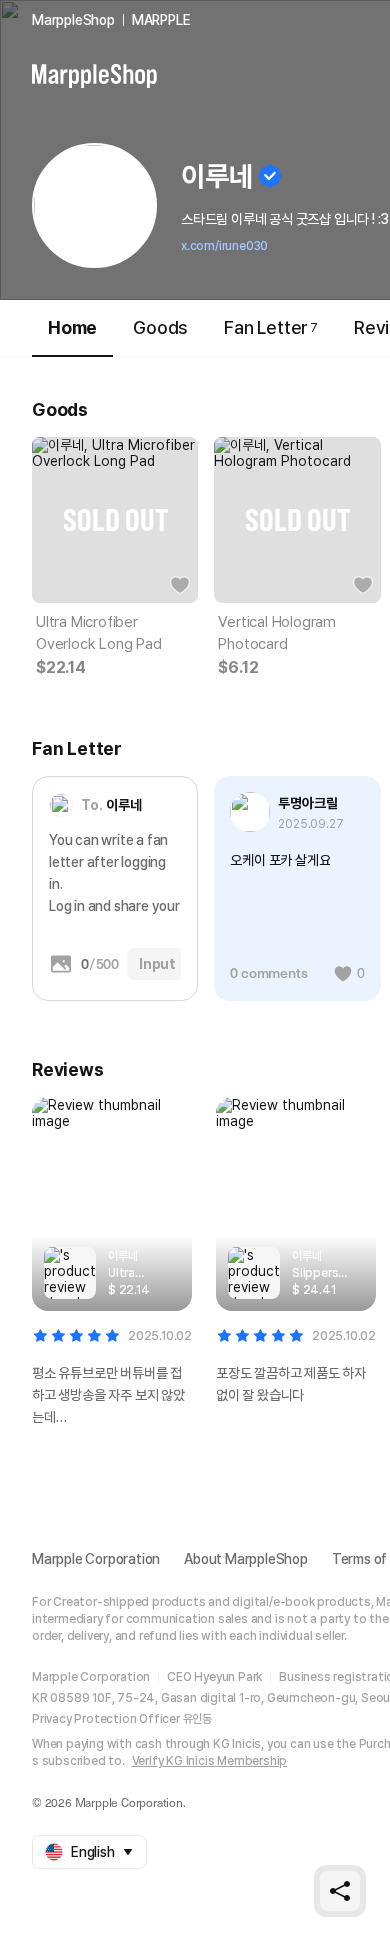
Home (72, 327)
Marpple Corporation (96, 1559)
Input (157, 964)
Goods (160, 327)
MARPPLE (161, 20)
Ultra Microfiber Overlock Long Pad (99, 633)
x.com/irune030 (224, 246)
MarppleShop (73, 20)
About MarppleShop (246, 1559)
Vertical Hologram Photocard (277, 633)
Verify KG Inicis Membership (210, 1761)
